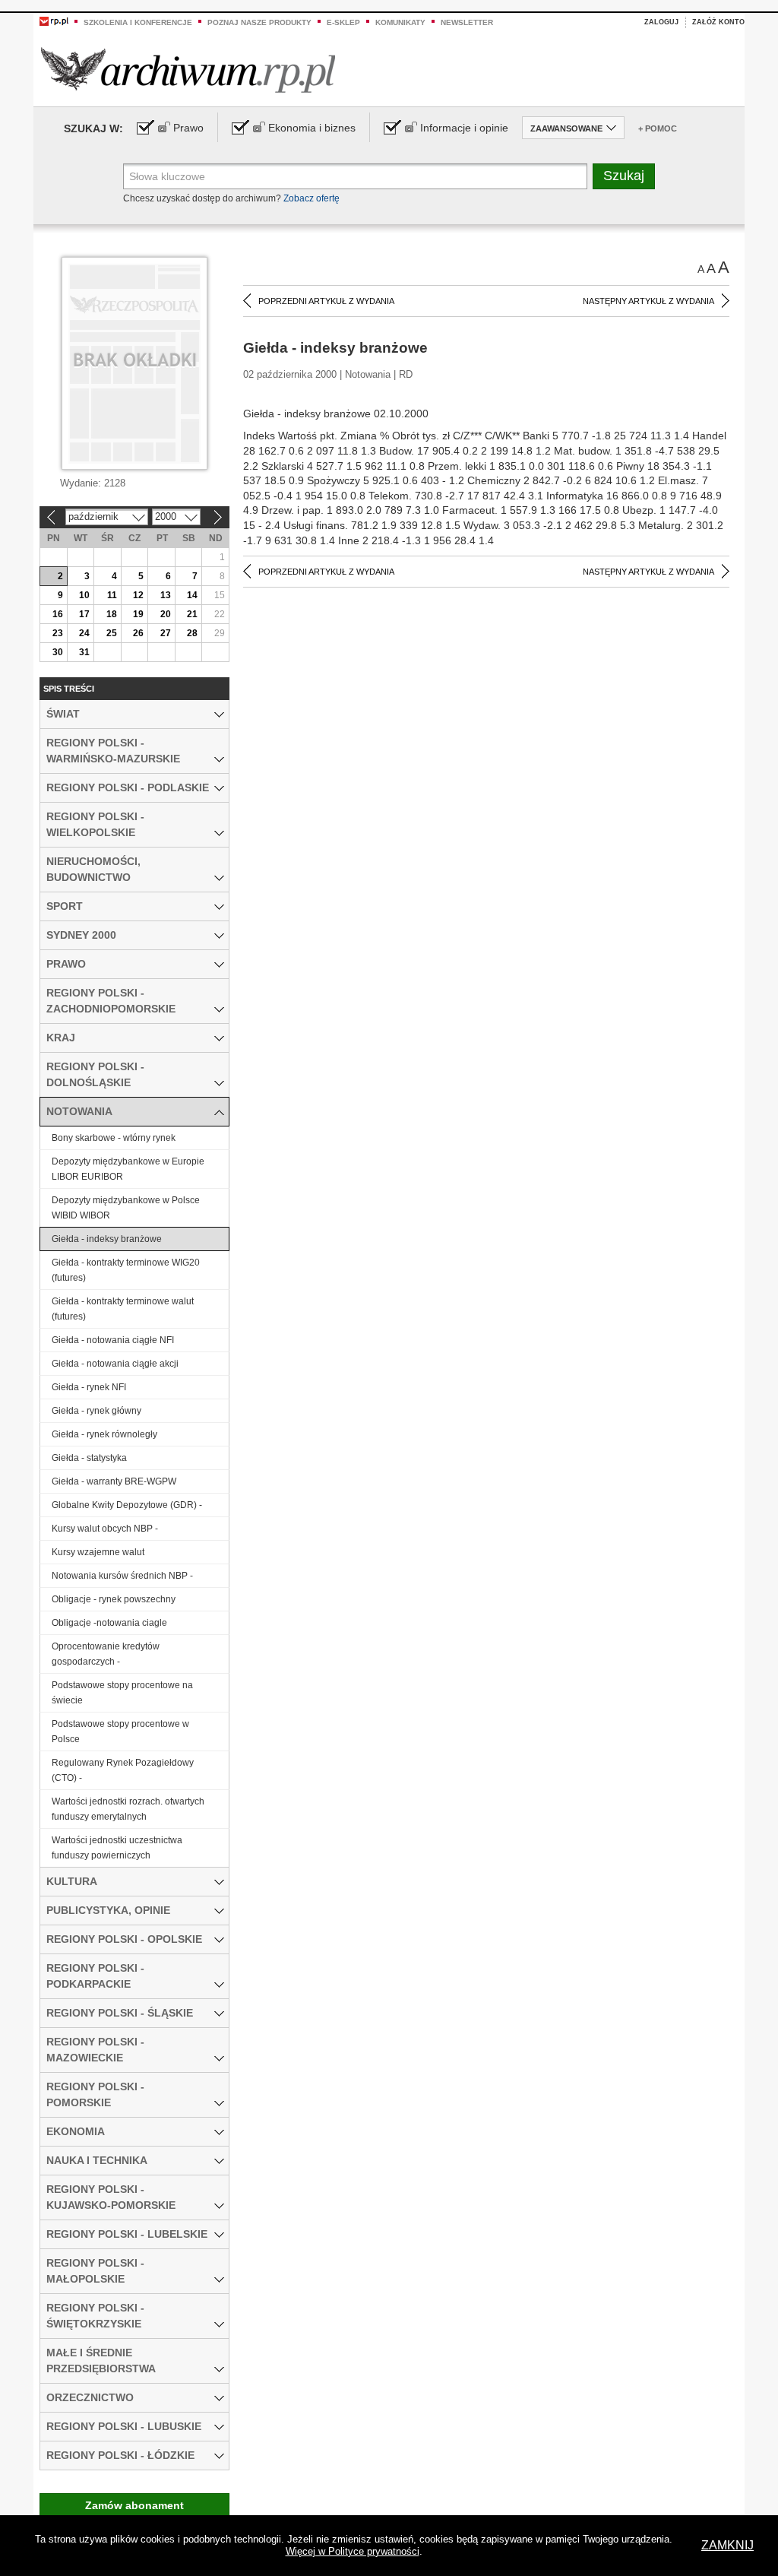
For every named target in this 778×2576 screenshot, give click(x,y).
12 (138, 595)
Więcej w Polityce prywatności (353, 2551)
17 (84, 614)
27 (166, 633)
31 (84, 652)
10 (84, 595)
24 (84, 633)
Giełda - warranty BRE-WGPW (114, 1481)
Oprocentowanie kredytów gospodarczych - (106, 1654)
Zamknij (727, 2545)
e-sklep (343, 22)
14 (192, 595)
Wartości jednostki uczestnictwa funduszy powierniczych (117, 1848)
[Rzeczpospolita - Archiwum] (188, 70)
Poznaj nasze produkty (259, 22)
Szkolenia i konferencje (138, 22)
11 (112, 595)
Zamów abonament (134, 2505)
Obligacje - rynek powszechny (114, 1599)
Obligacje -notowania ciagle (109, 1623)
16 (58, 614)
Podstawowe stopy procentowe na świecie (122, 1693)
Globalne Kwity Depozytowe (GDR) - (127, 1505)
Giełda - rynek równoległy (104, 1434)
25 (112, 633)
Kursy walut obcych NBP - (105, 1529)
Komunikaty (400, 22)
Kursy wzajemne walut (98, 1552)
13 (166, 595)
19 (138, 614)
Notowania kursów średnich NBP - (122, 1576)
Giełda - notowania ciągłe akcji (115, 1364)
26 (138, 633)
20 (166, 614)
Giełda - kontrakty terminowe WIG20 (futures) (126, 1270)
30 (58, 652)
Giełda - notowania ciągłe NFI (113, 1340)
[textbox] (355, 176)
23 (58, 633)
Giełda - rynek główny (96, 1411)
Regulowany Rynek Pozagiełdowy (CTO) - (123, 1770)
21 (192, 614)
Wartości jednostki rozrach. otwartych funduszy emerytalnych (128, 1809)
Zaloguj (661, 22)
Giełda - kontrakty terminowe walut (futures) (123, 1309)
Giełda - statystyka (89, 1458)
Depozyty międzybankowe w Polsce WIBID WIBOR (126, 1208)
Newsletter (467, 22)
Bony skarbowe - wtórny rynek (114, 1138)
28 (192, 633)
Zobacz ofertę (312, 198)
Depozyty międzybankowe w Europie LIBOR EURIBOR (128, 1169)
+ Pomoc (658, 128)
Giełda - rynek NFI (89, 1387)
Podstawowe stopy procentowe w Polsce (120, 1732)
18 (112, 614)
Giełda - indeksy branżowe (107, 1239)
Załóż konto (718, 22)
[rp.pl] (54, 21)
